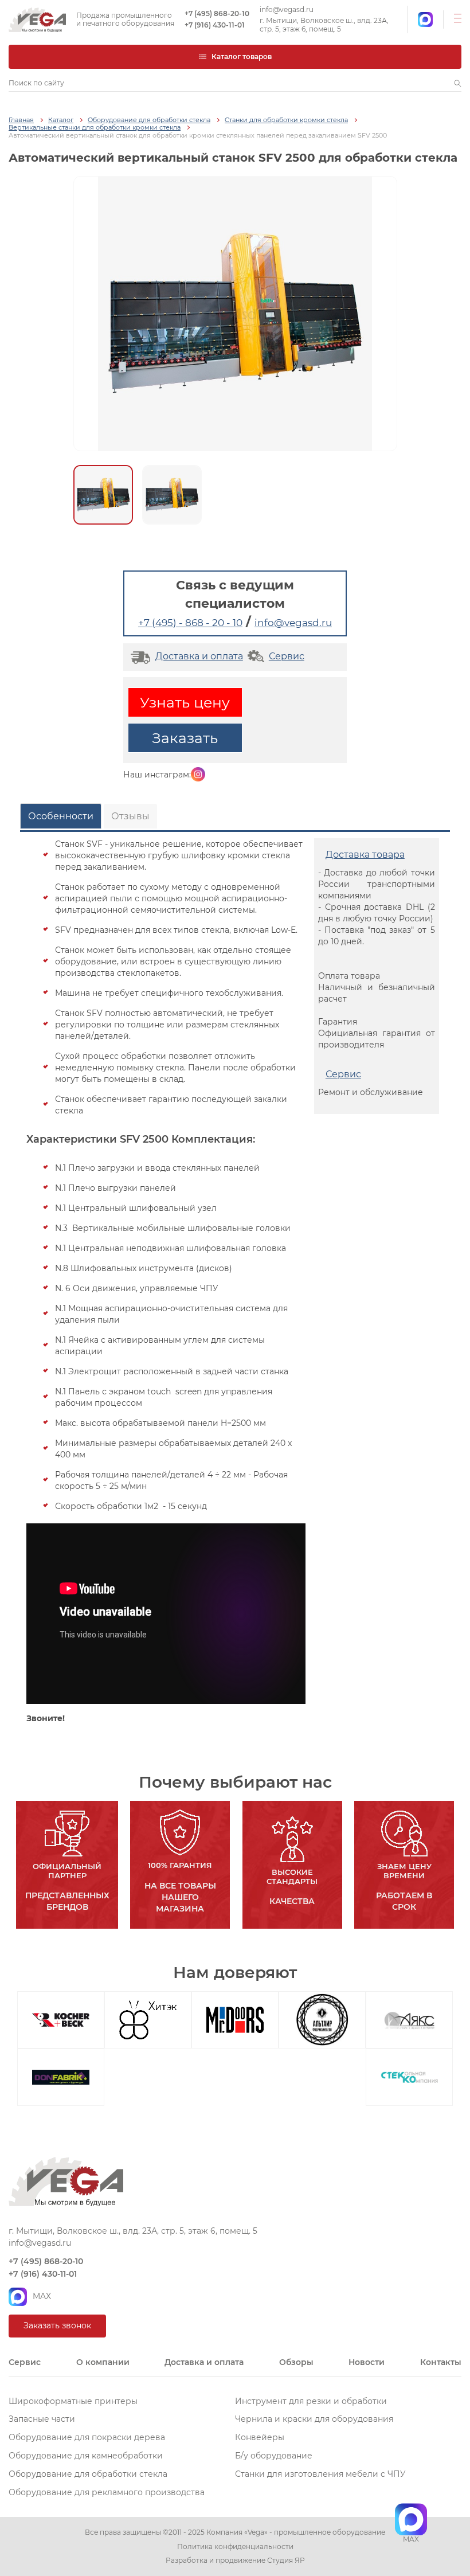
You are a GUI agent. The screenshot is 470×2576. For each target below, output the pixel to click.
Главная (21, 120)
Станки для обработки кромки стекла (286, 120)
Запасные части (42, 2419)
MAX (42, 2296)
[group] (235, 314)
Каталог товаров (242, 56)
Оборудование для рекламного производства (107, 2492)
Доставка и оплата (199, 656)
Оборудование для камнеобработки (86, 2456)
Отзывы (130, 816)
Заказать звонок (57, 2325)
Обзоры (296, 2362)
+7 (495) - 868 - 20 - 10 (190, 623)
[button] (458, 83)
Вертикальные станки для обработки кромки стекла (95, 128)
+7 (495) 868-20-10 (217, 14)
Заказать (185, 738)
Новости (367, 2362)
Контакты (441, 2362)
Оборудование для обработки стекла (149, 120)
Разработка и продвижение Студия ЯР (235, 2561)
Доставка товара (365, 855)
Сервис (287, 656)
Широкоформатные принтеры (73, 2401)
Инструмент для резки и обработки (311, 2401)
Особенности (61, 816)
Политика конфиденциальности (235, 2547)
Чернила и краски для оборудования (314, 2419)
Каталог (61, 120)
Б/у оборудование (274, 2456)
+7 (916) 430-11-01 (215, 25)
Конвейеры (260, 2437)
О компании (103, 2362)
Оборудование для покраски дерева (87, 2437)
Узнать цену (185, 702)
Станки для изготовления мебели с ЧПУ (320, 2474)
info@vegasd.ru (287, 10)
